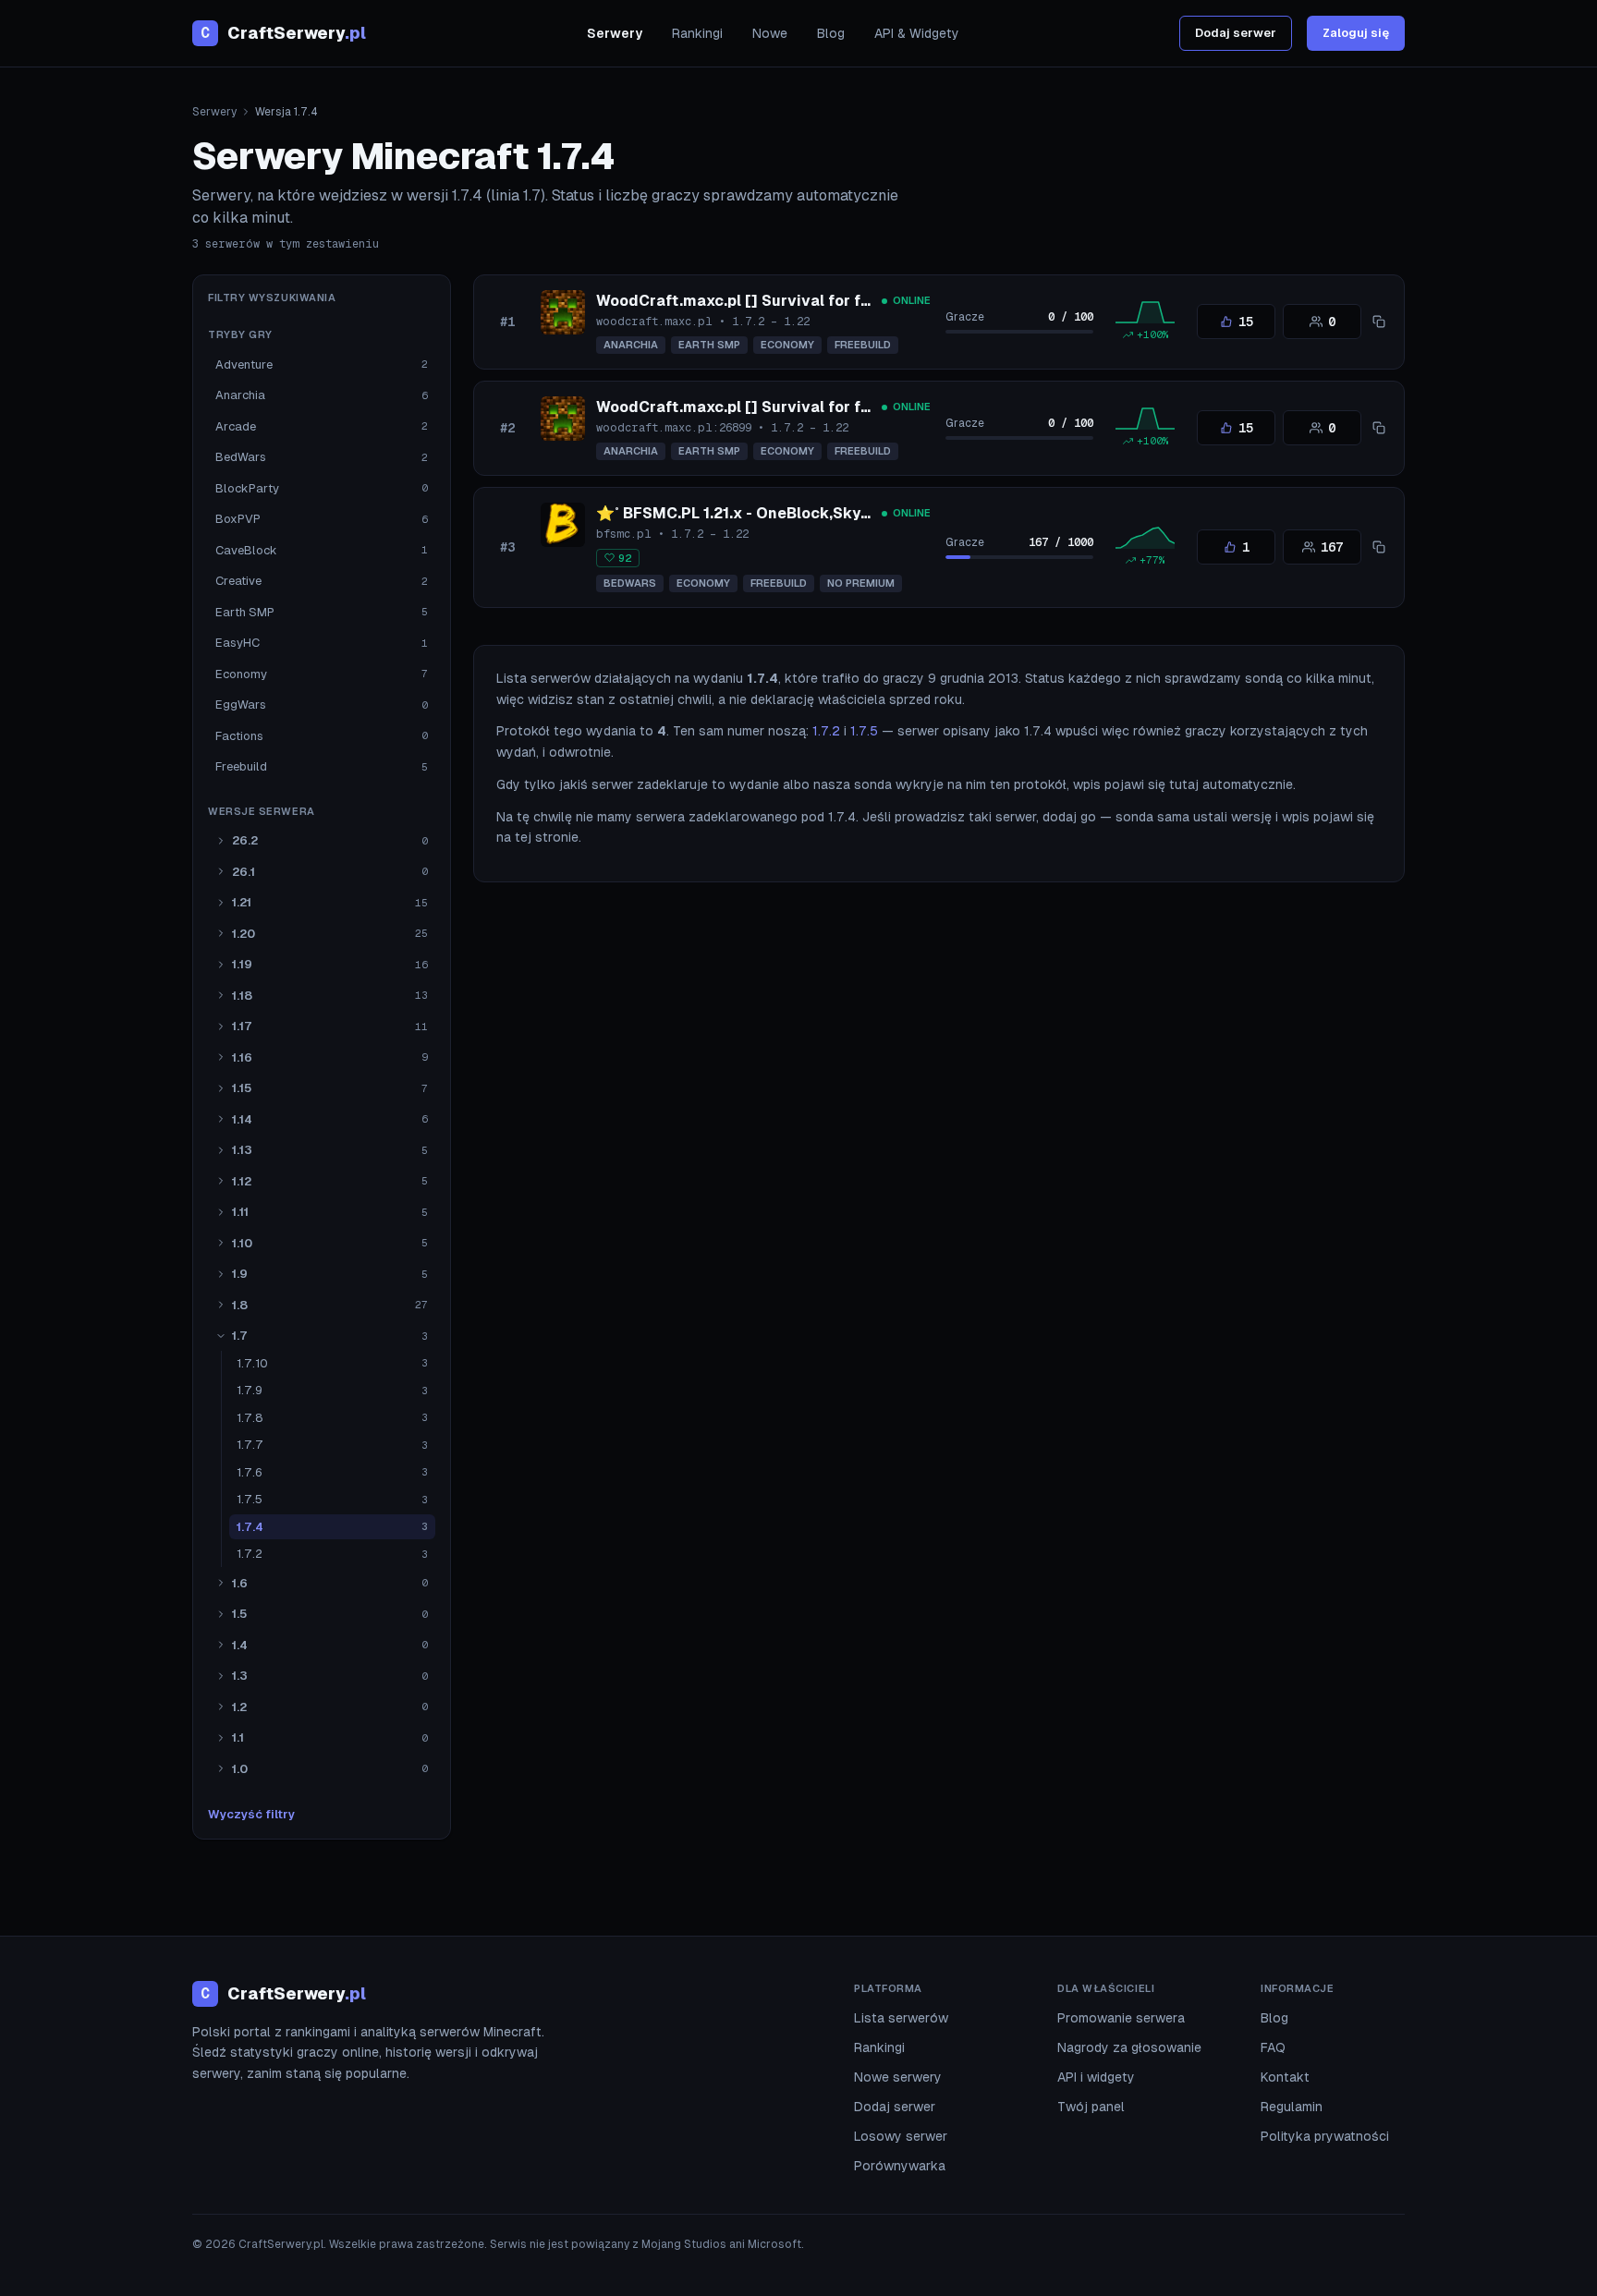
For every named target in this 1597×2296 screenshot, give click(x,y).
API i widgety (1096, 2077)
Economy (787, 345)
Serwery (615, 33)
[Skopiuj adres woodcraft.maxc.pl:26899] (1379, 428)
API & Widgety (917, 33)
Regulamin (1292, 2107)
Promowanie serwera (1121, 2018)
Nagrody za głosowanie (1129, 2047)
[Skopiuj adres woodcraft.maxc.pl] (1379, 322)
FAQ (1273, 2047)
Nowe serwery (898, 2077)
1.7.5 (864, 731)
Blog (831, 33)
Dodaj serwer (1236, 33)
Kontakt (1285, 2077)
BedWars (630, 583)
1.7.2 (826, 731)
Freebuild (863, 345)
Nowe (770, 33)
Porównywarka (900, 2166)
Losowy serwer (901, 2136)
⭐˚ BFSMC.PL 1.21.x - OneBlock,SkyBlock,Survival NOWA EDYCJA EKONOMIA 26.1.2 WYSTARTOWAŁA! (974, 513)
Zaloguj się (1356, 33)
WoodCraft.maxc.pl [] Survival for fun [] (746, 301)
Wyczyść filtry (251, 1814)
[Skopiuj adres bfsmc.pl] (1379, 547)
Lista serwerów (901, 2018)
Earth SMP (709, 345)
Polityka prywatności (1325, 2136)
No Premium (861, 583)
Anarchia (631, 345)
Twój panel (1091, 2107)
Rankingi (697, 33)
